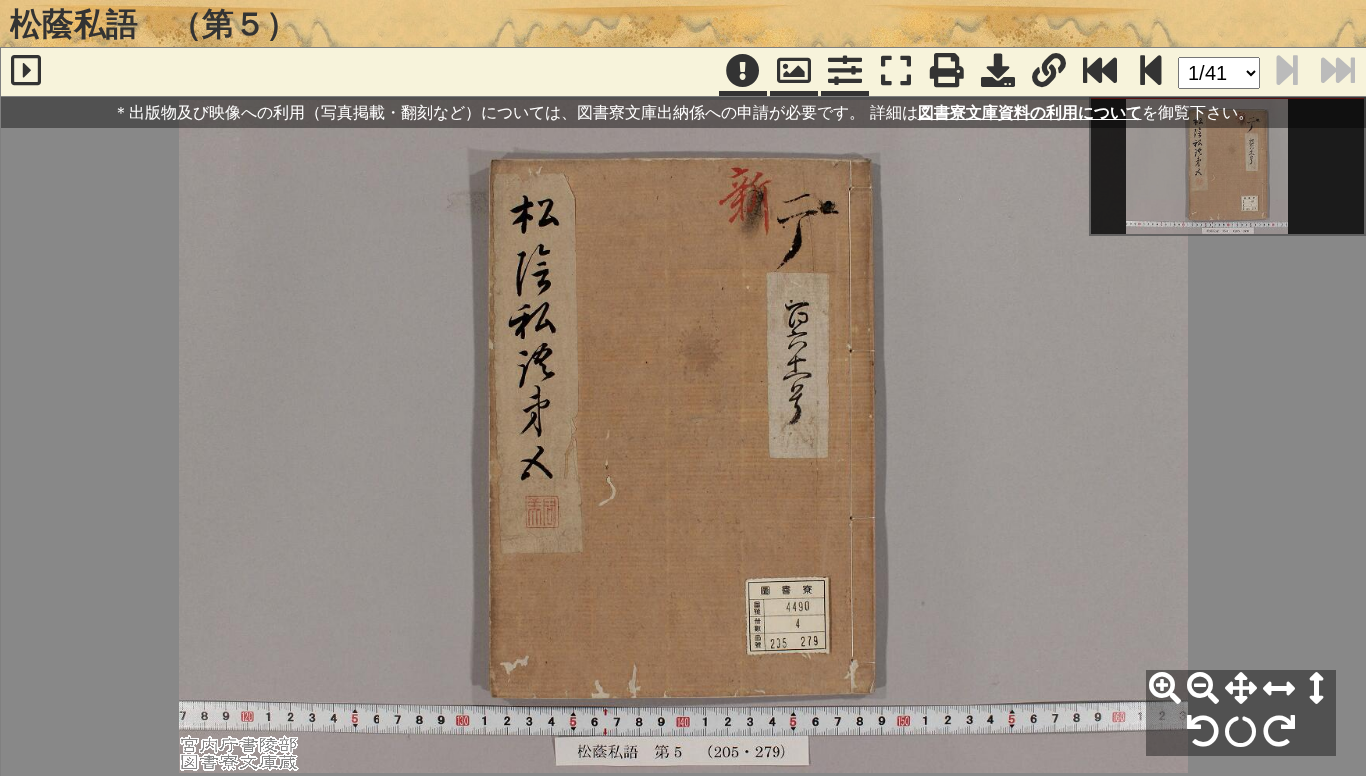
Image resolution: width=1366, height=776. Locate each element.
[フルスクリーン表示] (896, 72)
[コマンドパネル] (845, 72)
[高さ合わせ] (1317, 689)
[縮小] (1203, 689)
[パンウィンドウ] (794, 72)
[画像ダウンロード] (998, 72)
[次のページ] (1151, 72)
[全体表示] (1241, 689)
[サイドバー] (26, 72)
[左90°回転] (1203, 732)
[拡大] (1165, 689)
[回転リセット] (1241, 732)
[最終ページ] (1100, 72)
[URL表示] (1049, 72)
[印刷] (947, 72)
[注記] (743, 72)
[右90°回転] (1279, 732)
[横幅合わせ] (1279, 689)
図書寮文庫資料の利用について (1030, 112)
